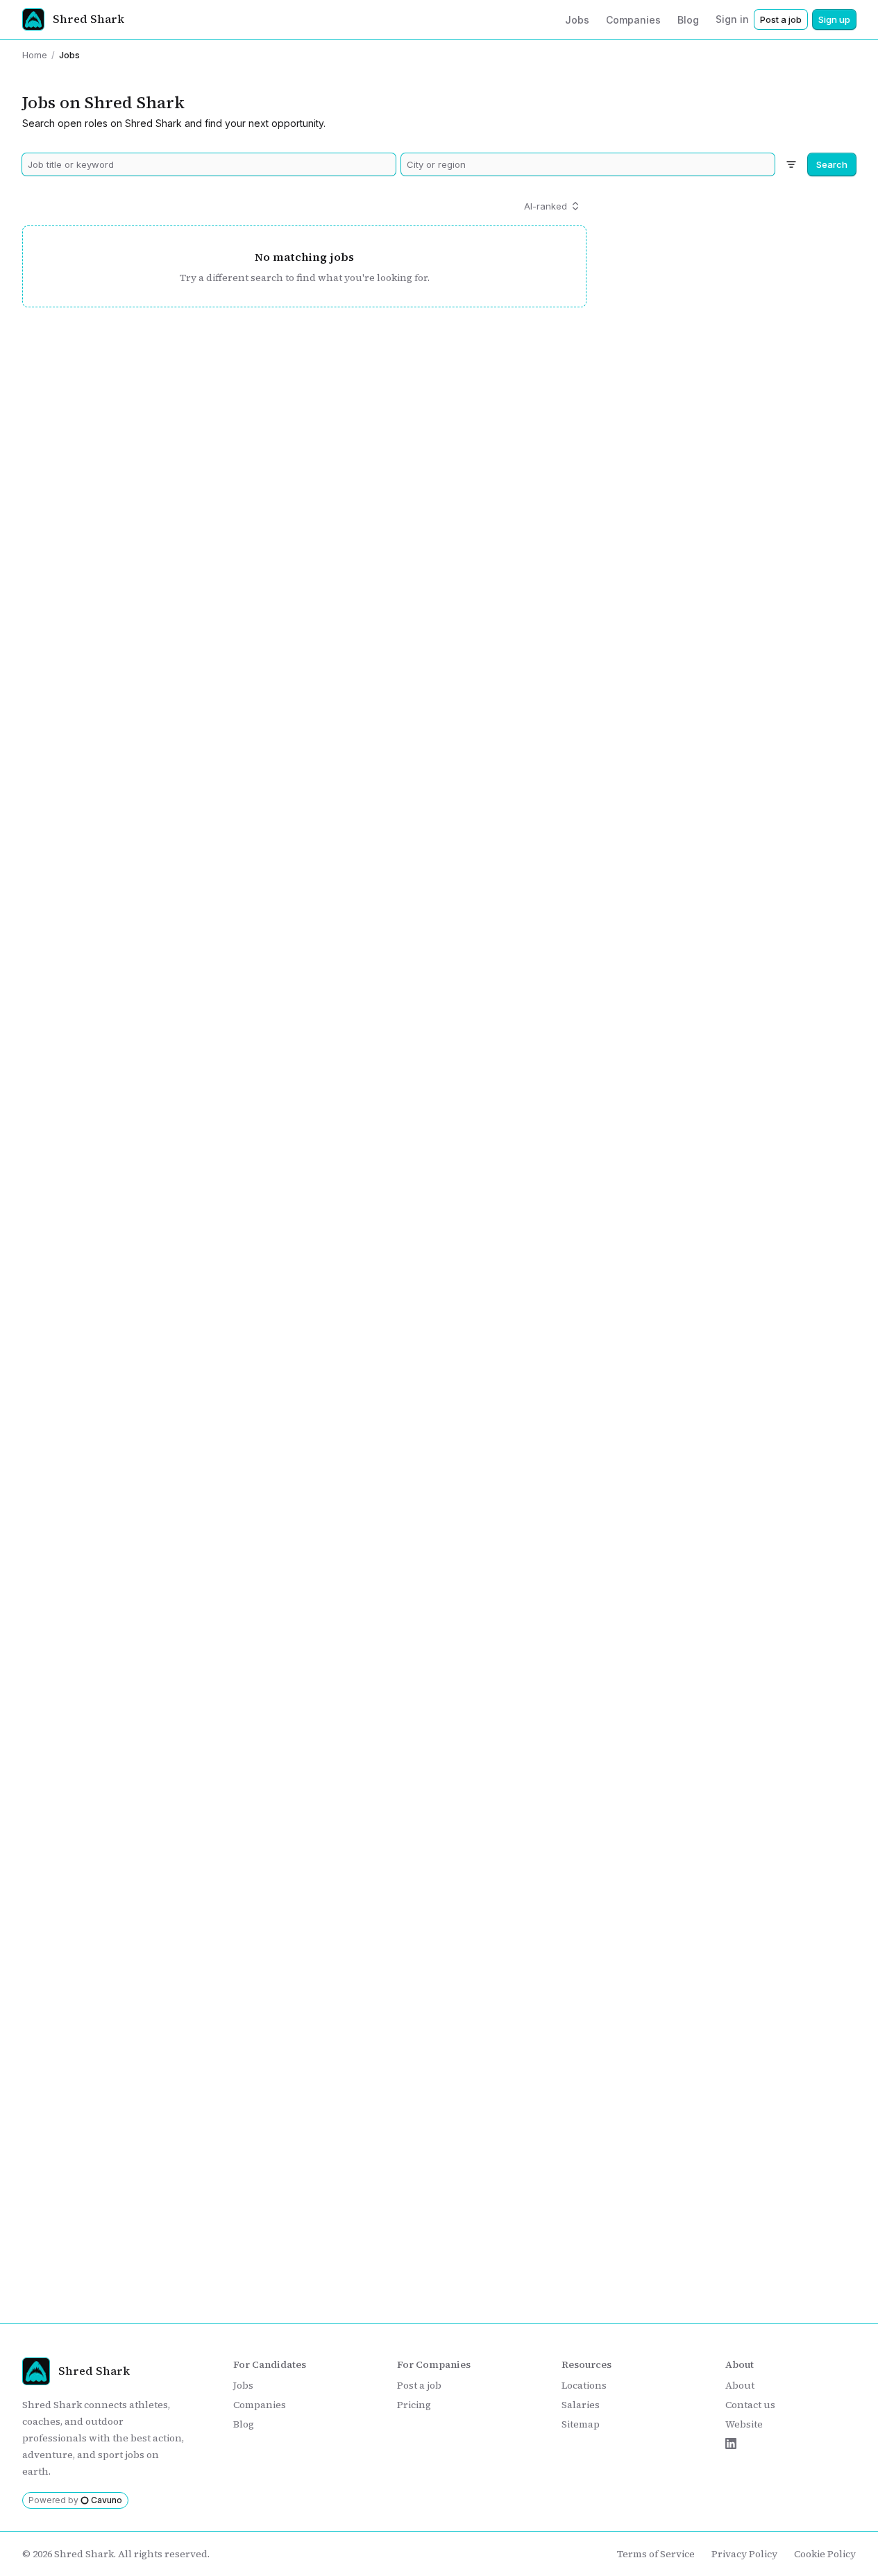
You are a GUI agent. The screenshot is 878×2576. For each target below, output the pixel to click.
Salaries (581, 2405)
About (740, 2385)
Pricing (414, 2405)
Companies (260, 2405)
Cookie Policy (825, 2554)
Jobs (243, 2385)
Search (832, 164)
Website (744, 2424)
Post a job (781, 19)
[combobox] (209, 164)
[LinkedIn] (731, 2443)
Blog (244, 2424)
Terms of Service (656, 2554)
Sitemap (581, 2424)
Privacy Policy (744, 2554)
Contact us (750, 2405)
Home (35, 55)
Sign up (834, 19)
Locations (584, 2385)
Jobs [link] (69, 55)
